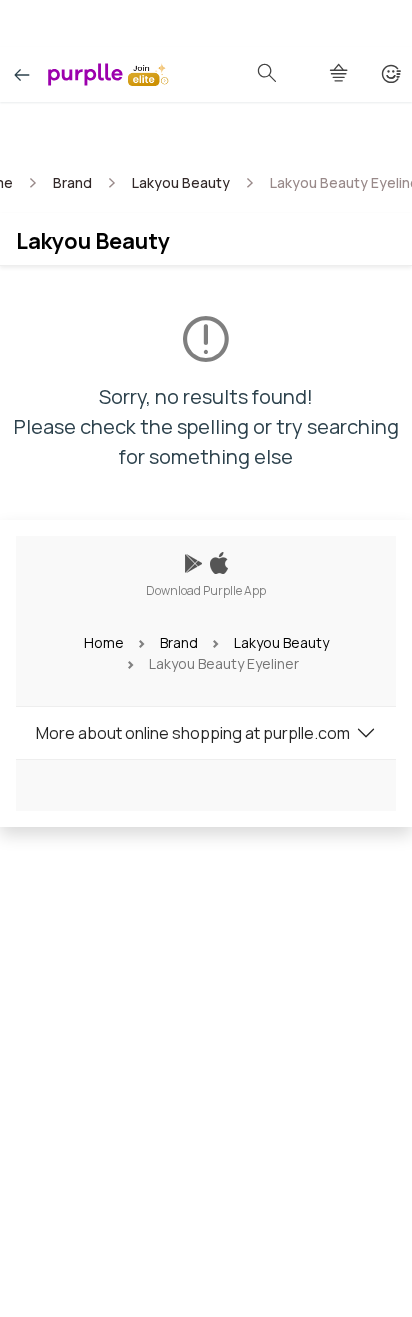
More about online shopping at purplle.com (193, 733)
